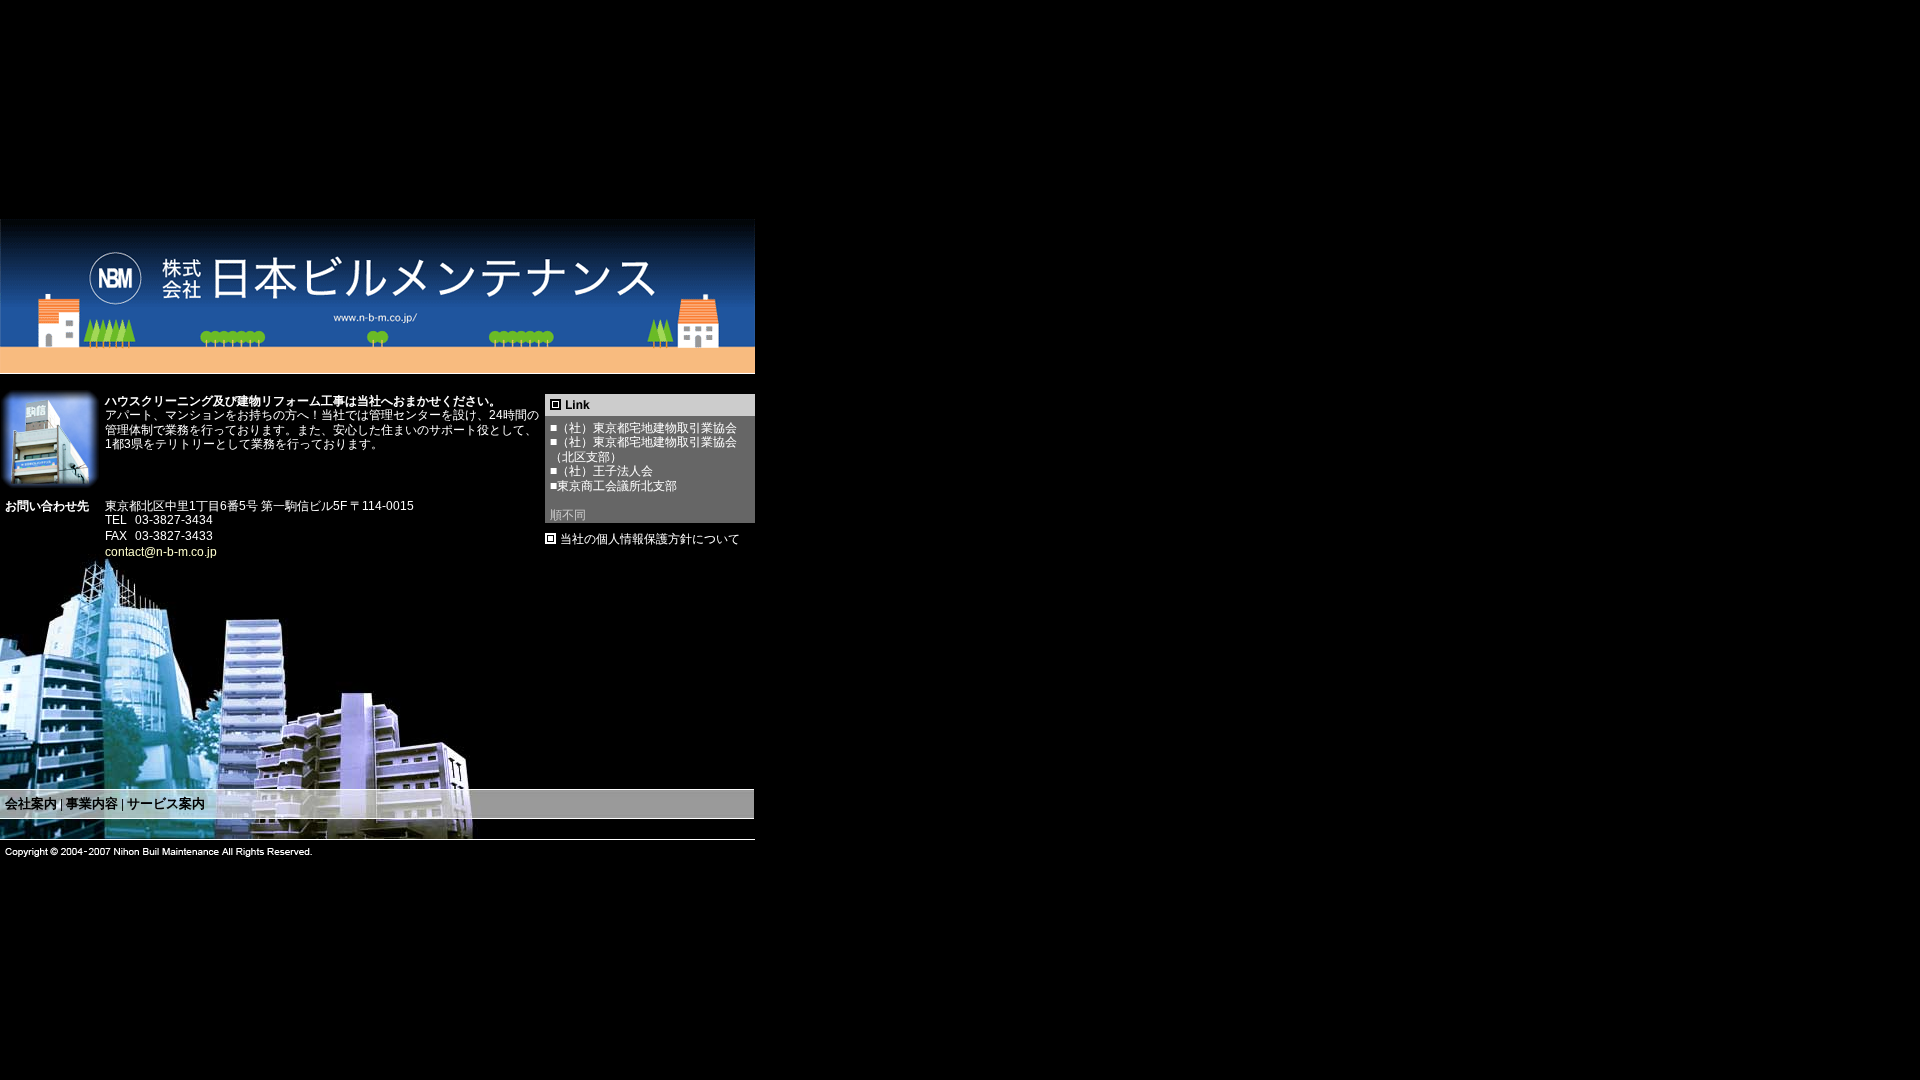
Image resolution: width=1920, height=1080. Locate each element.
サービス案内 (166, 803)
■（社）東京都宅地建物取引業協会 (643, 428)
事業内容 (92, 803)
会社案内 (31, 803)
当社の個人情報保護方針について (650, 539)
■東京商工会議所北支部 (613, 486)
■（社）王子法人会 (601, 471)
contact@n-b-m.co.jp (161, 552)
